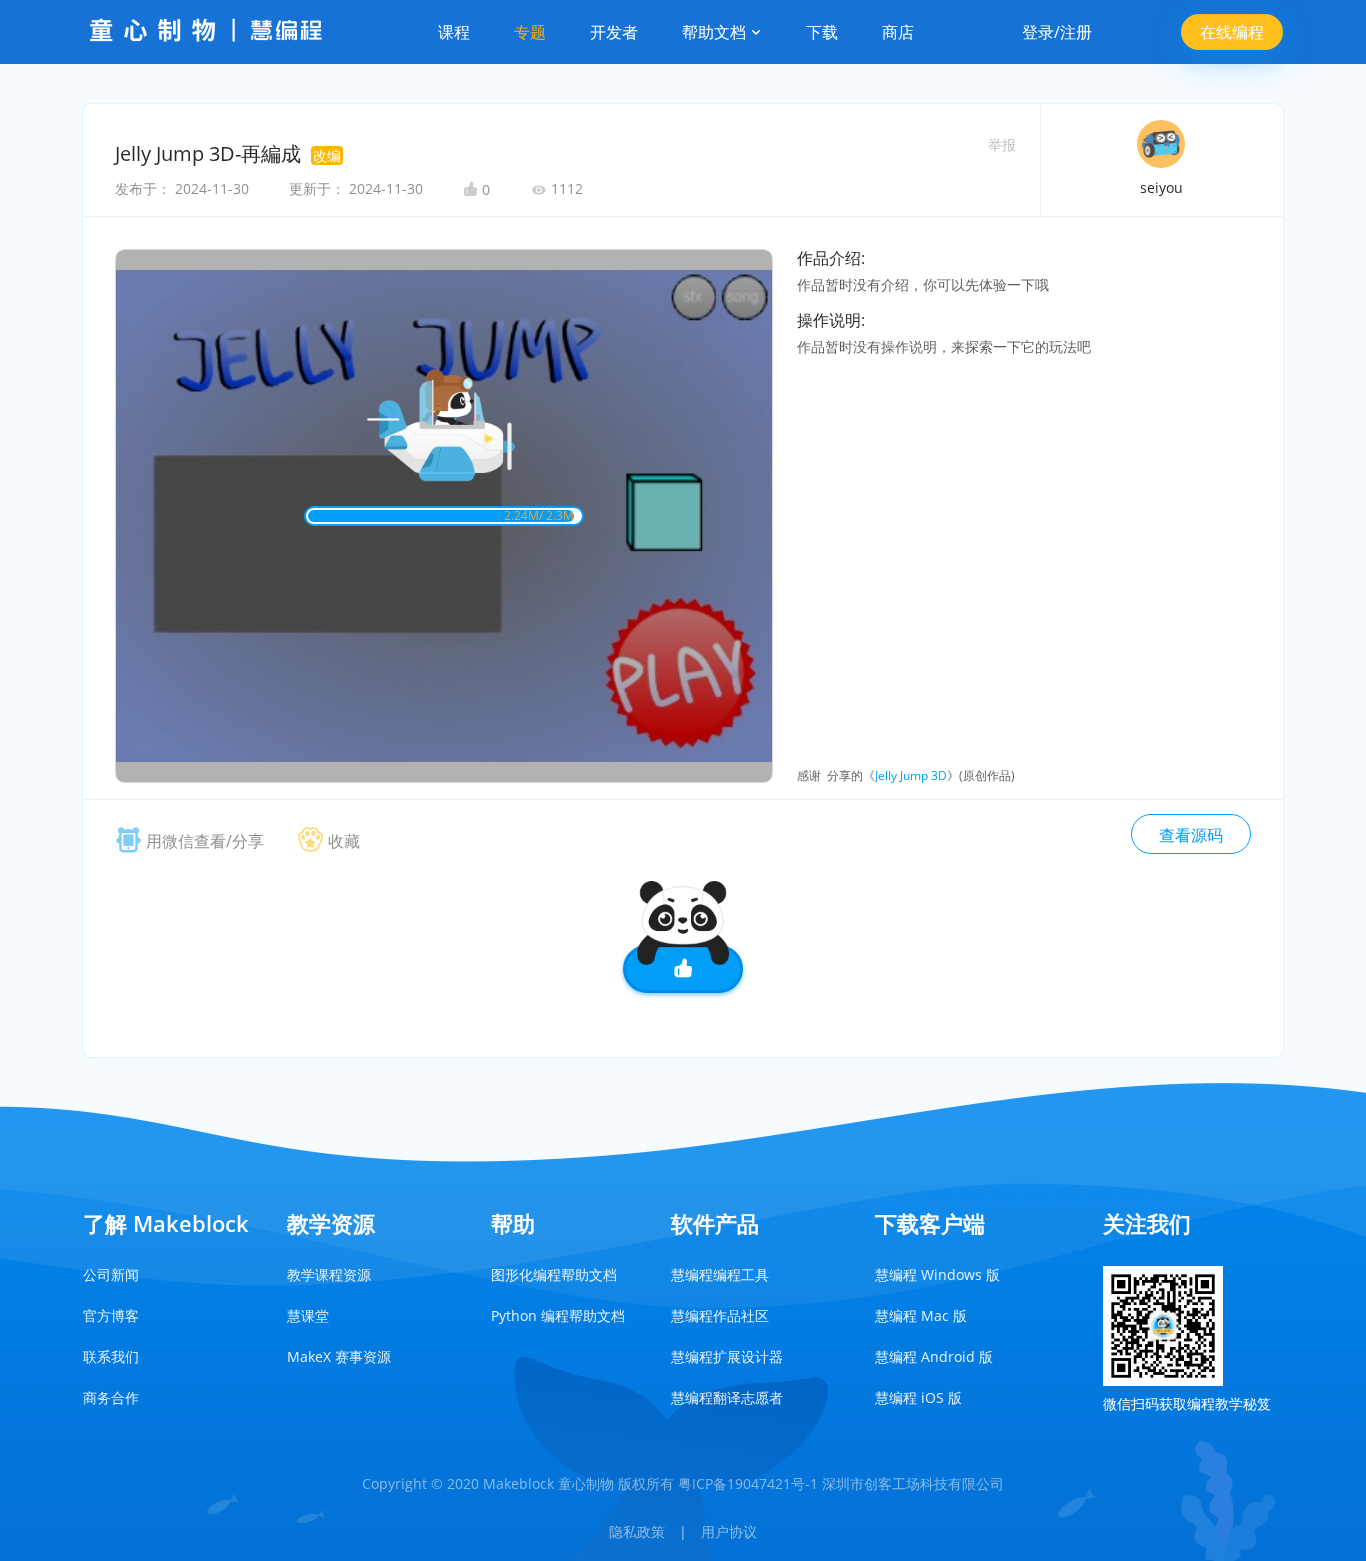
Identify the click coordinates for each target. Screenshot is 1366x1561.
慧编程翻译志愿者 (727, 1397)
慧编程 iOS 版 (918, 1397)
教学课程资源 (329, 1274)
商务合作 (111, 1397)
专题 (530, 32)
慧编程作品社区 (720, 1315)
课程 (454, 32)
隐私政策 (637, 1531)
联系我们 (111, 1356)
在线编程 (1232, 32)
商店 (898, 32)
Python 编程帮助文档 (558, 1315)
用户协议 (729, 1531)
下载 (822, 32)
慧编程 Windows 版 (937, 1274)
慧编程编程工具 (720, 1274)
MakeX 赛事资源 (339, 1356)
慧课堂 (308, 1315)
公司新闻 (111, 1274)
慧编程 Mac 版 (921, 1315)
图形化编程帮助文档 (554, 1274)
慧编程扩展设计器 (727, 1356)
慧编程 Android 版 (934, 1356)
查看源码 (1191, 835)
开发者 (614, 32)
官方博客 (111, 1315)
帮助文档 (716, 32)
